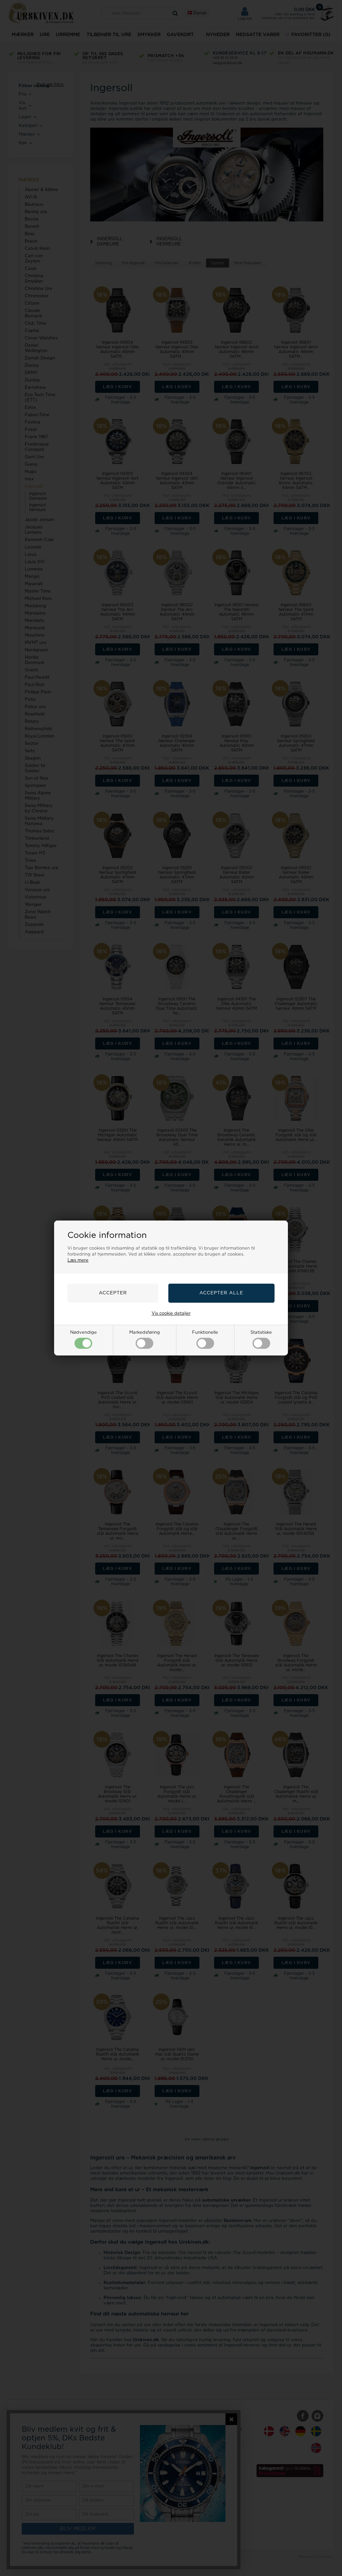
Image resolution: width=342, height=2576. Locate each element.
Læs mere (78, 1260)
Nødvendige (83, 1333)
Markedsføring (145, 1333)
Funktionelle (205, 1333)
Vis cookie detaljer (171, 1314)
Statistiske (261, 1333)
